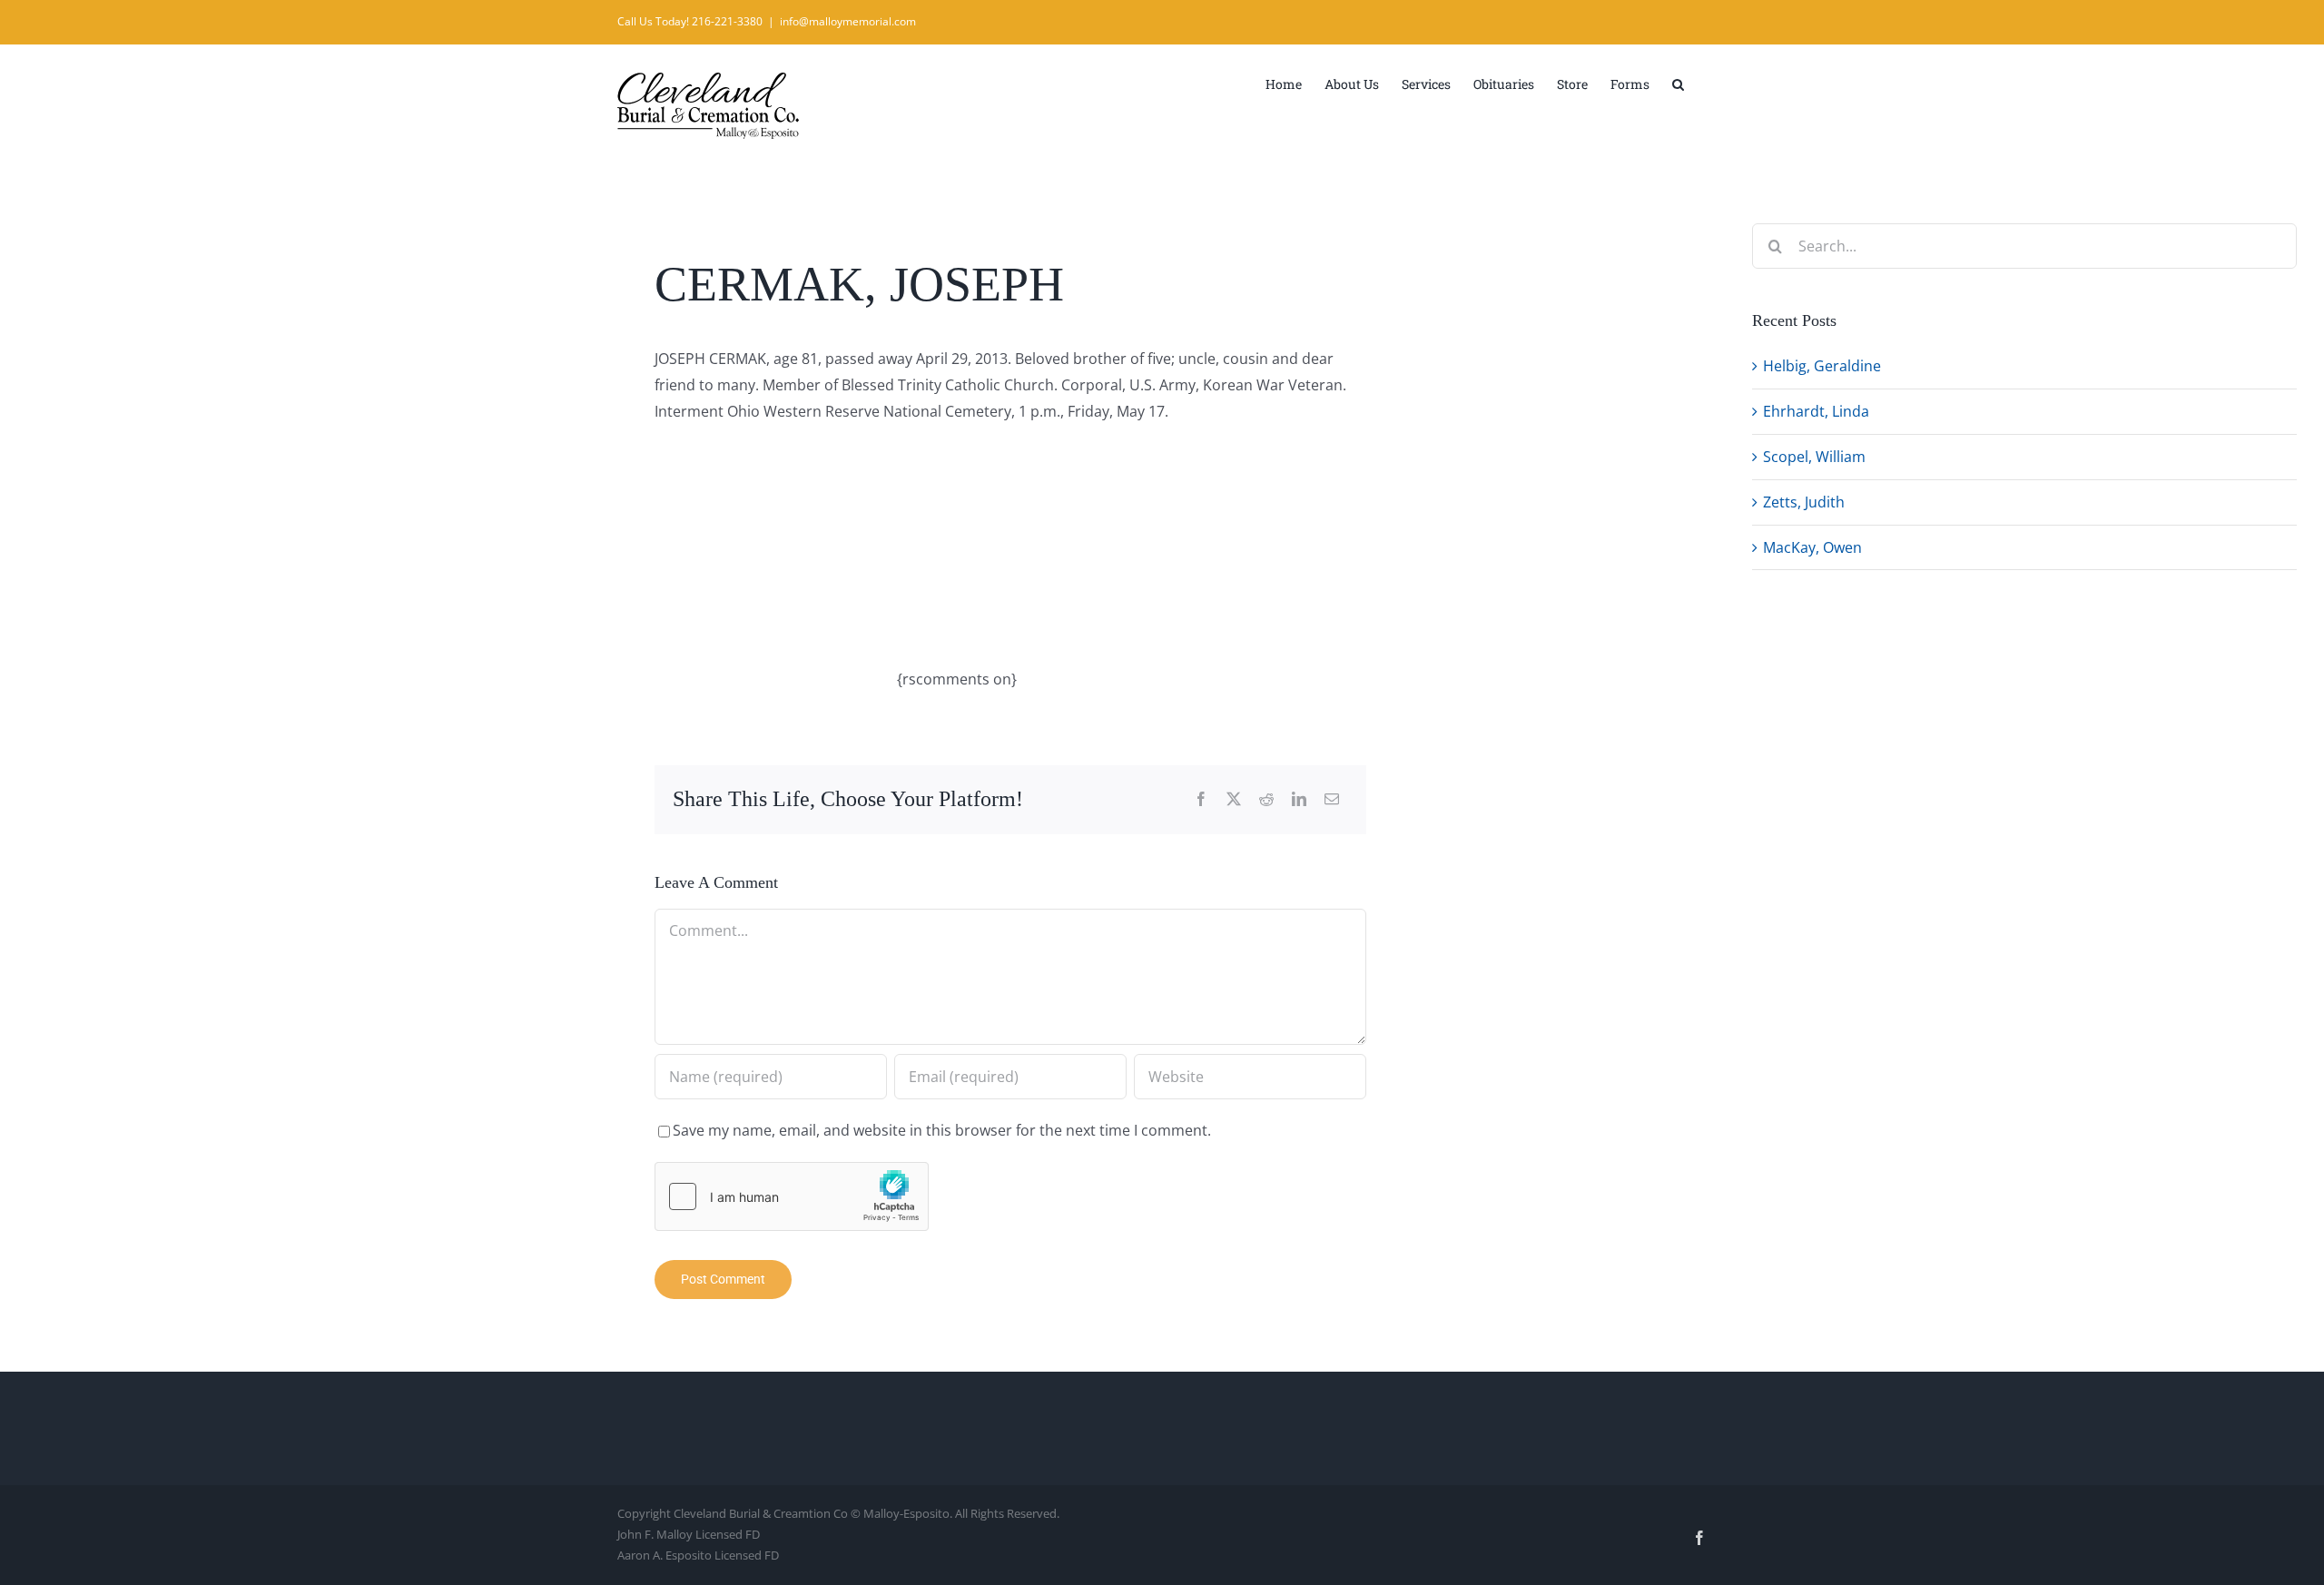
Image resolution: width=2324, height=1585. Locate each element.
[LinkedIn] (1299, 799)
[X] (1234, 799)
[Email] (1332, 799)
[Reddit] (1266, 799)
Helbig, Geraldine (1822, 366)
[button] (1678, 83)
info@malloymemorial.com (848, 21)
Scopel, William (1814, 457)
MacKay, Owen (1812, 547)
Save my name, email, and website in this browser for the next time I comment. (942, 1130)
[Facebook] (1201, 799)
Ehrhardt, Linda (1816, 411)
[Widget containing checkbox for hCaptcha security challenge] (792, 1196)
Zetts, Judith (1804, 502)
